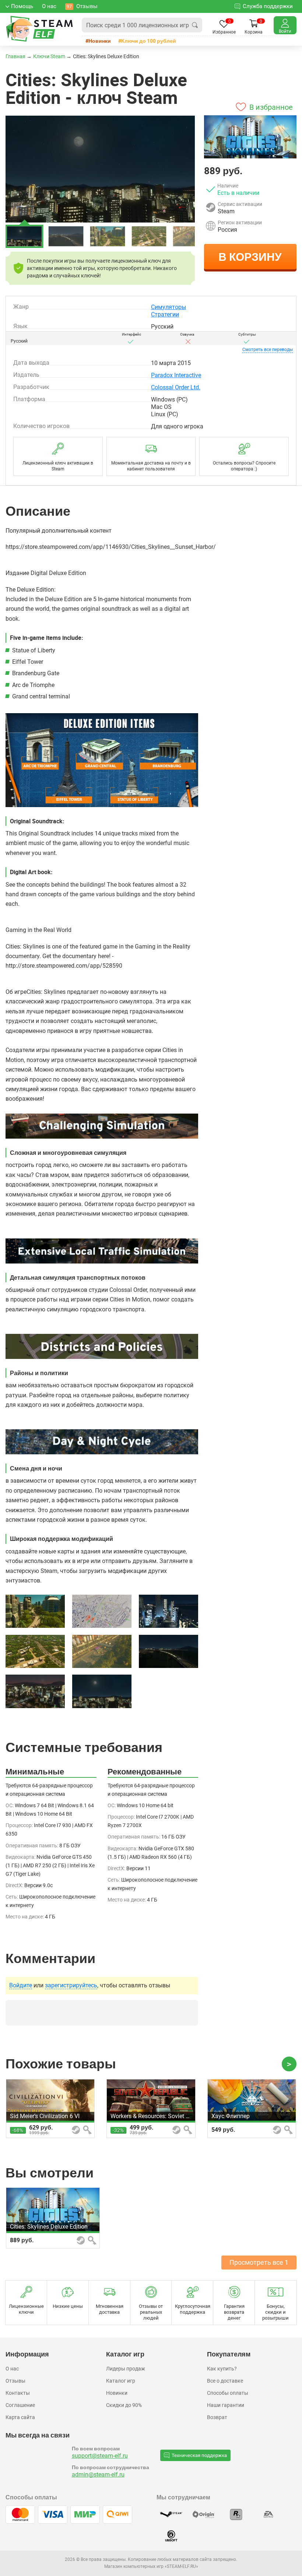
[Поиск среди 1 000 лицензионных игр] (195, 25)
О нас (12, 2369)
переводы (268, 350)
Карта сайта (20, 2417)
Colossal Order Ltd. (176, 387)
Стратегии (165, 314)
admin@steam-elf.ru (98, 2475)
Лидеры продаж (126, 2369)
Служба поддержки (268, 6)
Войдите (21, 1986)
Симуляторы (168, 307)
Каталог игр (121, 2381)
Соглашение (20, 2405)
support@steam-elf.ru (100, 2456)
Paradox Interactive (176, 375)
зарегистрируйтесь (71, 1986)
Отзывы (15, 2381)
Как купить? (222, 2369)
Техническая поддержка (199, 2455)
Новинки (100, 41)
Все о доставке (225, 2381)
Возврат (217, 2417)
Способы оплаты (228, 2393)
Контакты (18, 2393)
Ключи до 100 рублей (149, 41)
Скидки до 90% (124, 2405)
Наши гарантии (226, 2405)
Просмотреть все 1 (259, 2262)
